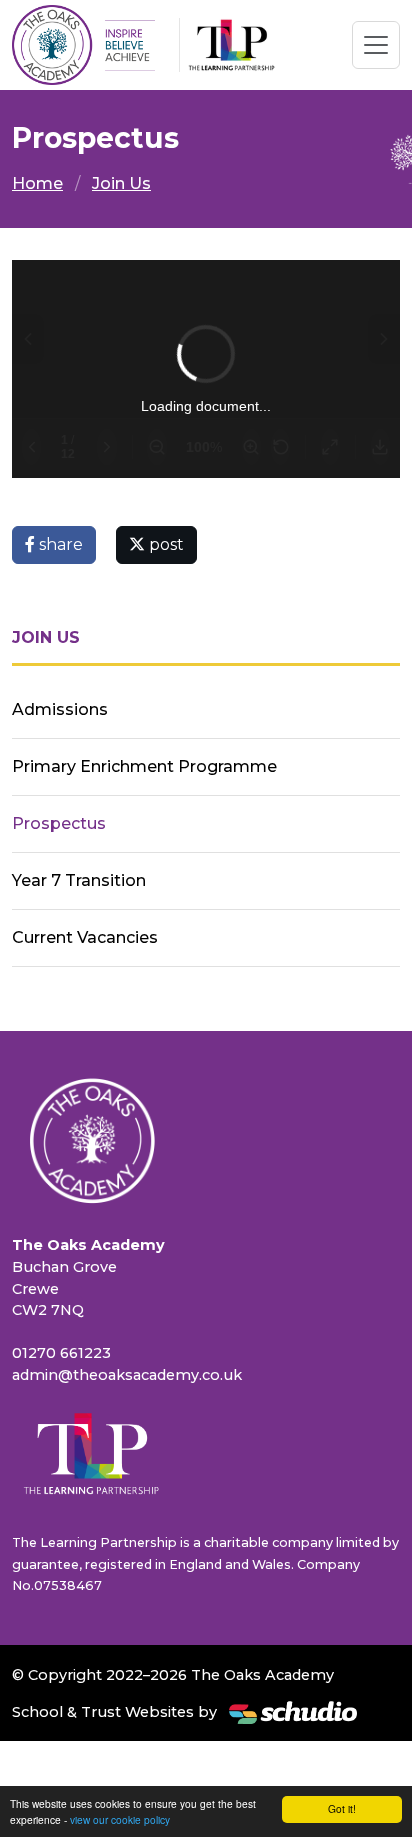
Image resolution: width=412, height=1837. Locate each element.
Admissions (60, 709)
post (164, 544)
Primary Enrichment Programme (144, 766)
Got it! (342, 1808)
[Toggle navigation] (376, 45)
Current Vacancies (85, 937)
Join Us (121, 183)
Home (37, 183)
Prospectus (59, 823)
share (59, 544)
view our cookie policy (120, 1819)
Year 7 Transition (79, 880)
